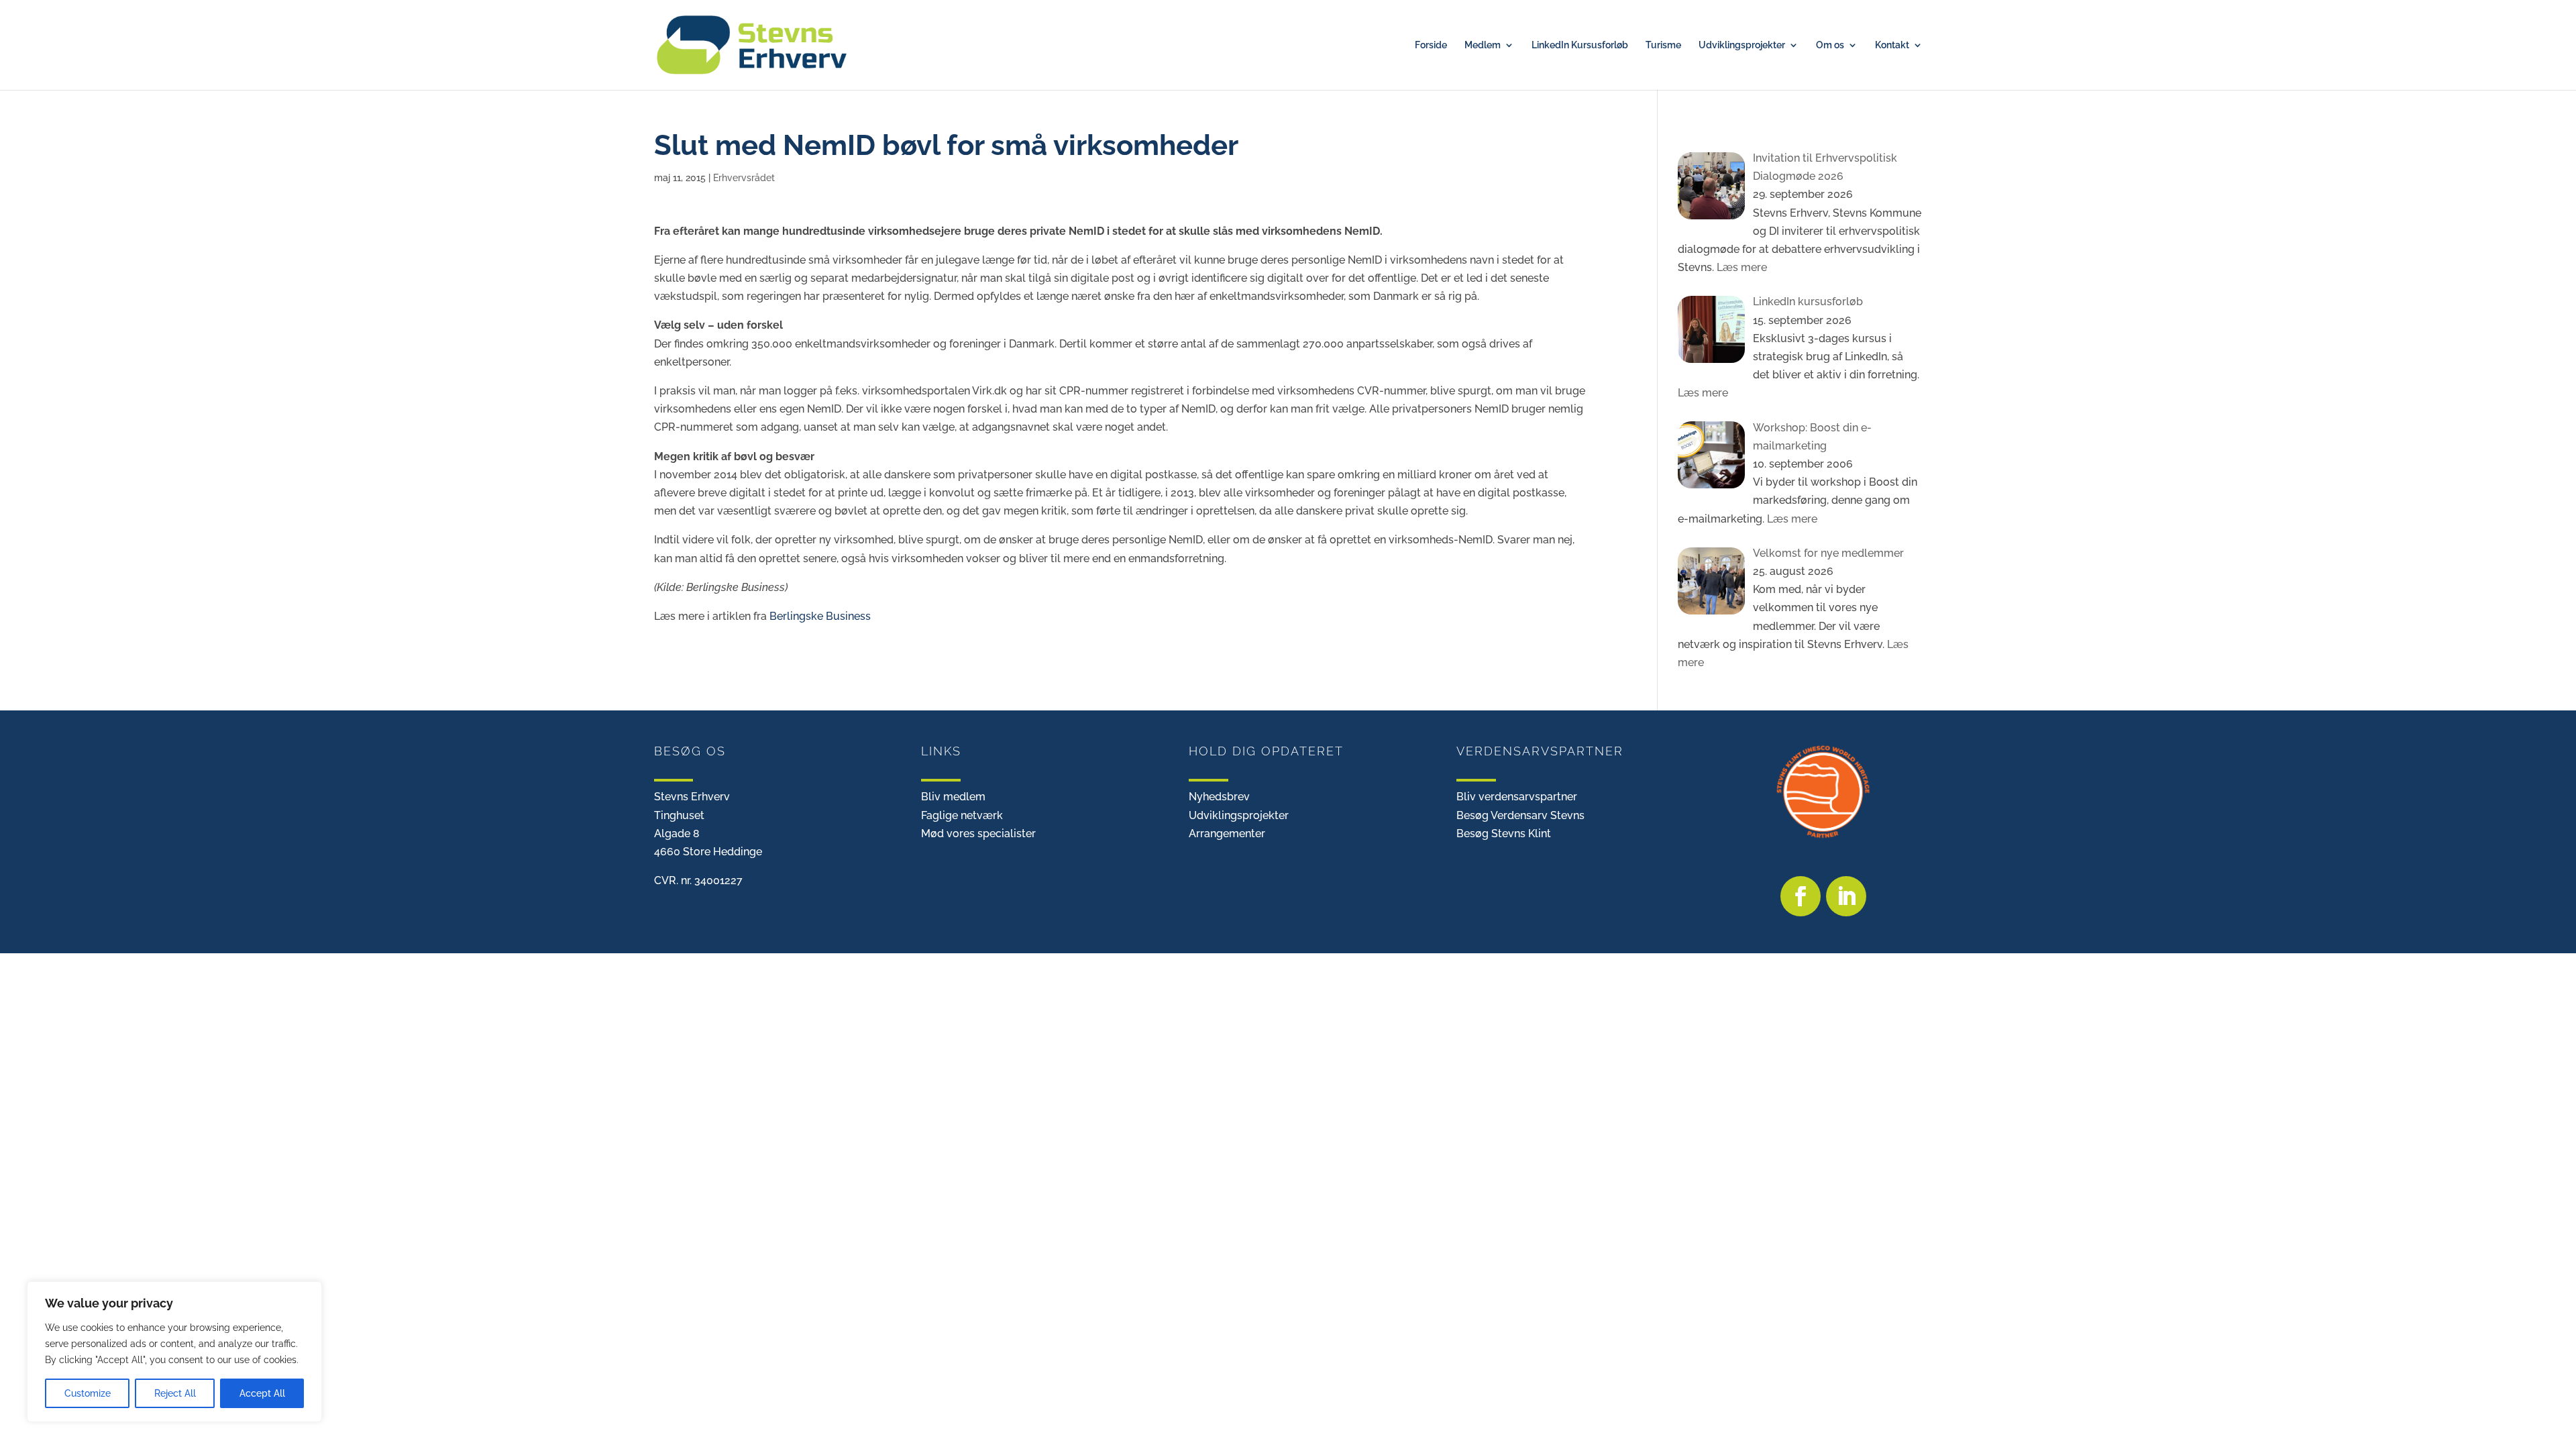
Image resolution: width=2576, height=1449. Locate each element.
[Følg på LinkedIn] (1846, 896)
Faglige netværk (962, 815)
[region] (174, 1352)
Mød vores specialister (978, 834)
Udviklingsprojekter (1742, 45)
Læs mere (1740, 267)
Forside (1431, 45)
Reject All (175, 1393)
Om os (1830, 45)
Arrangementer (1227, 834)
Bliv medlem (953, 797)
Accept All (262, 1393)
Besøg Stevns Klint (1504, 834)
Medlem (1483, 45)
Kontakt (1892, 45)
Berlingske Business (820, 616)
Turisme (1663, 45)
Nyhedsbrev (1219, 797)
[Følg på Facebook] (1801, 896)
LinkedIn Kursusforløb (1580, 45)
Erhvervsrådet (744, 178)
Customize (88, 1393)
